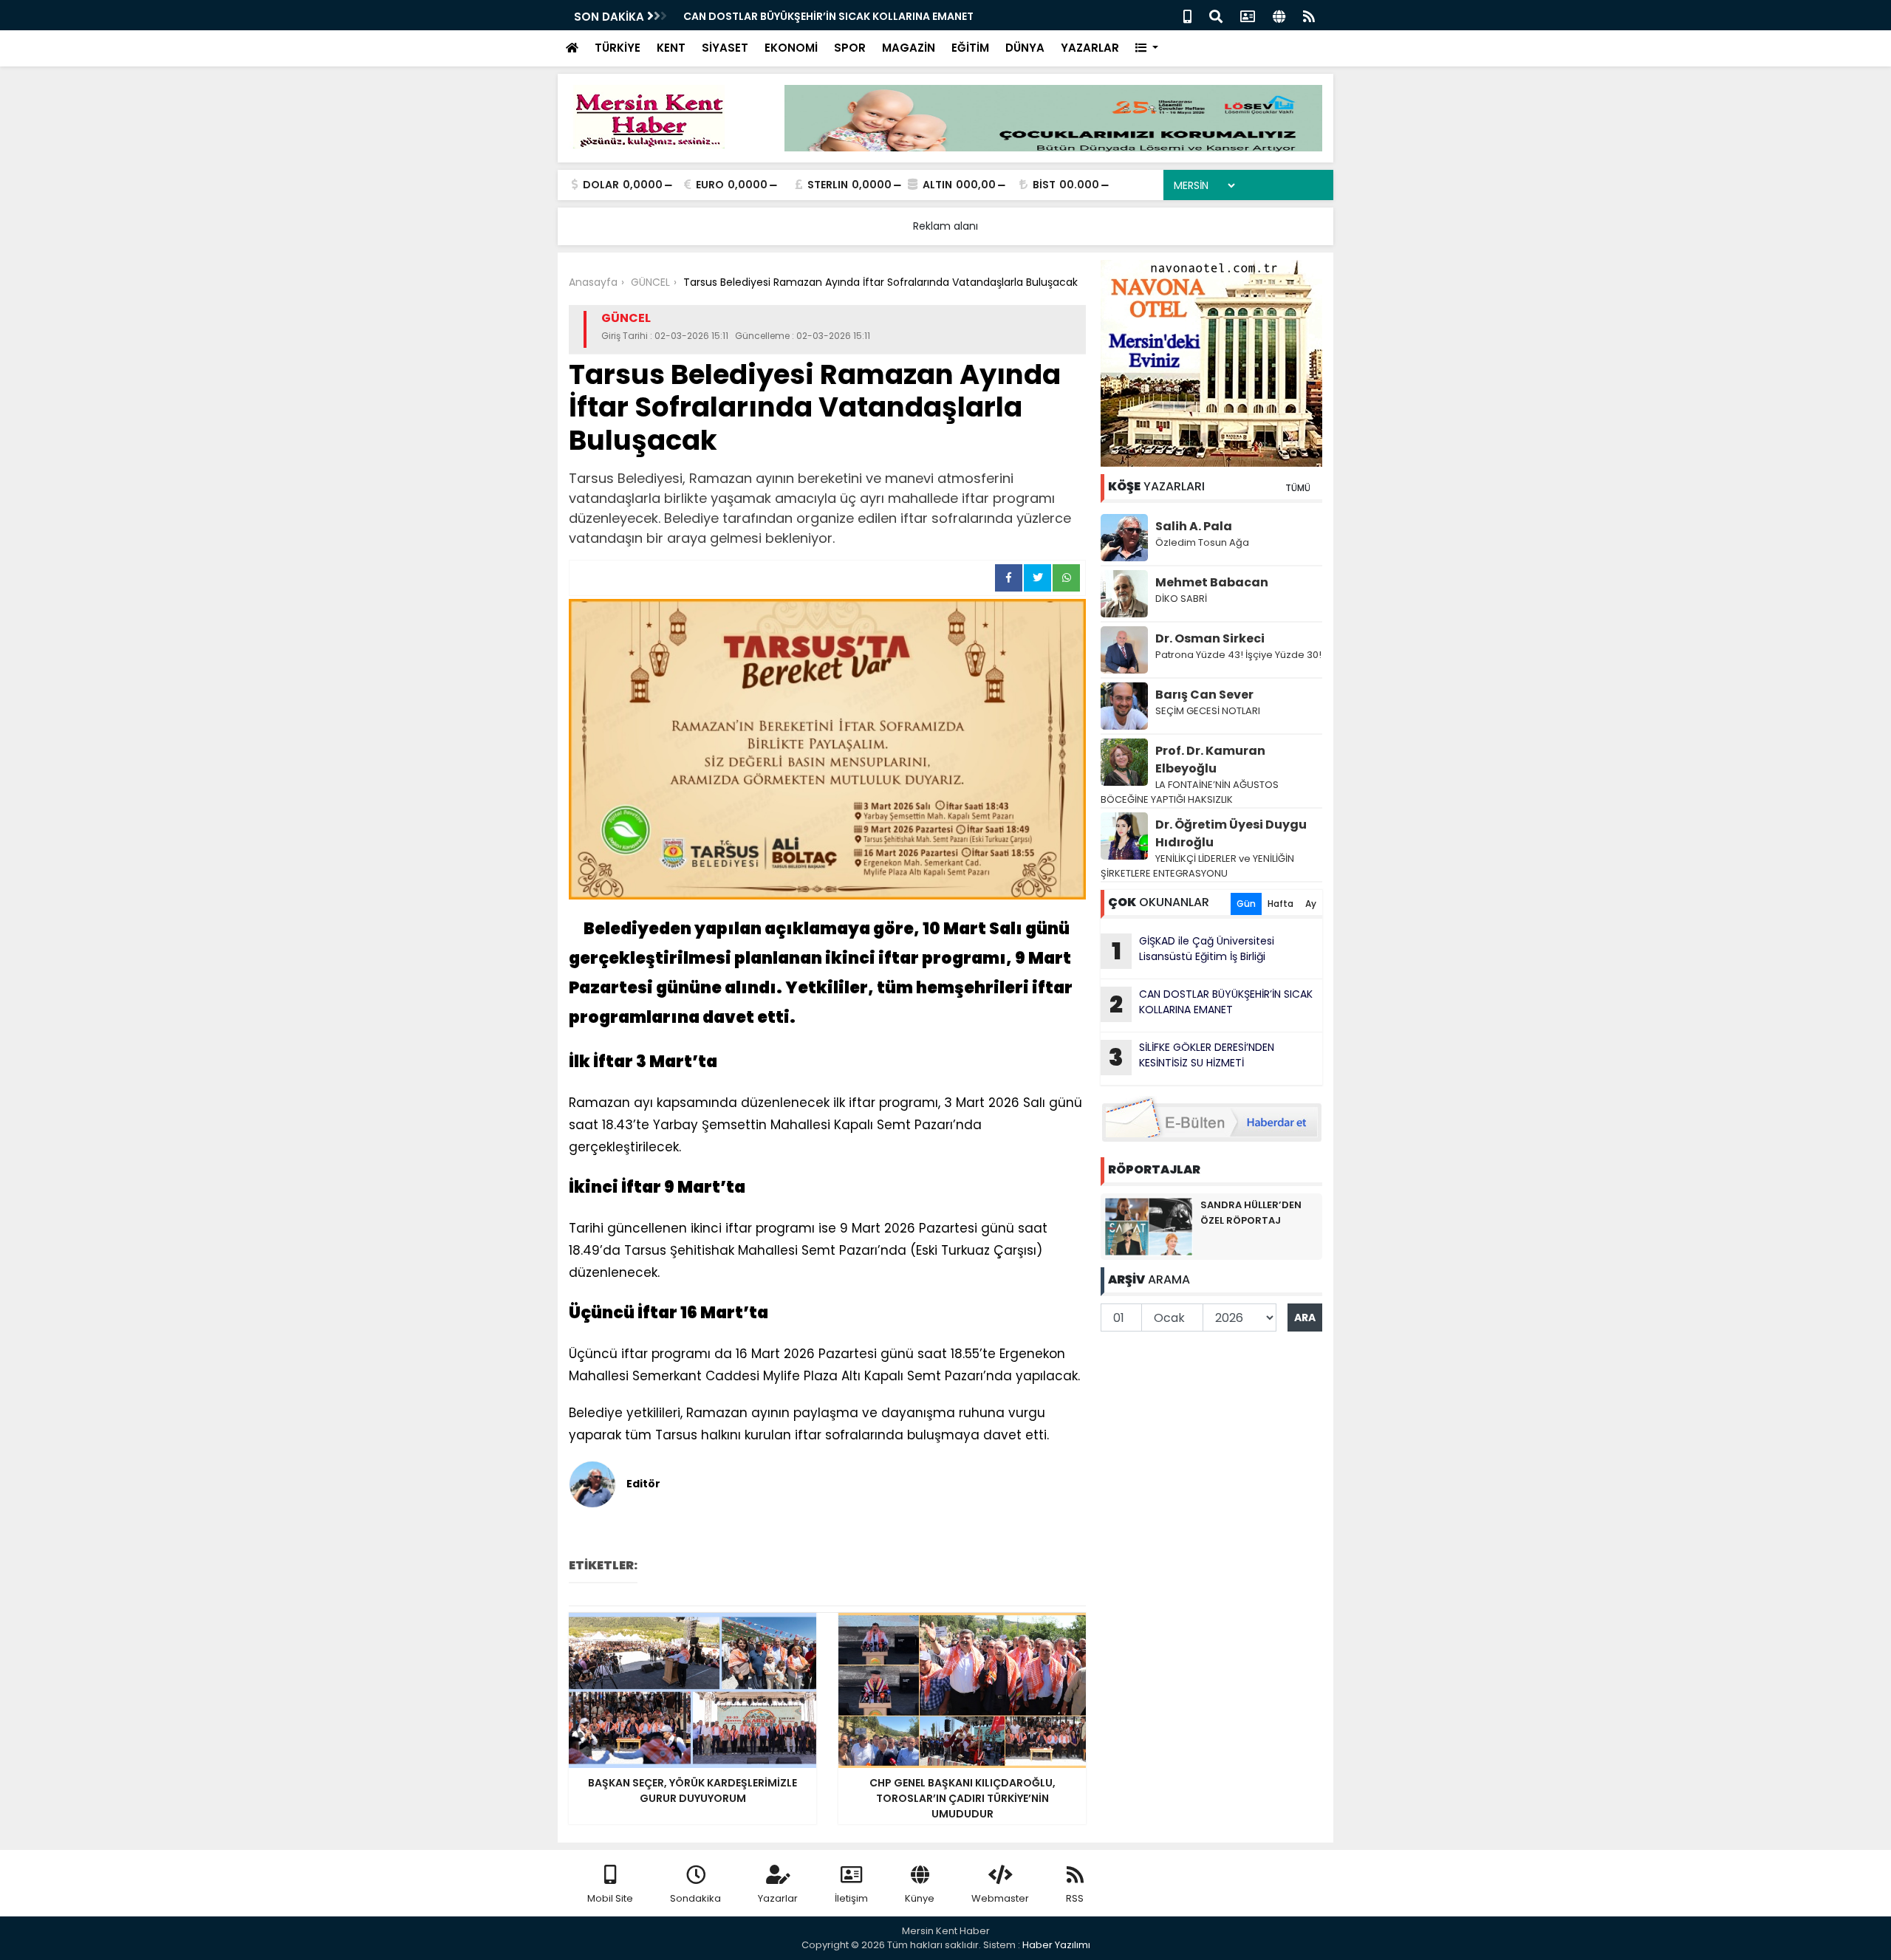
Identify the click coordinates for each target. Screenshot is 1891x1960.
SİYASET (725, 48)
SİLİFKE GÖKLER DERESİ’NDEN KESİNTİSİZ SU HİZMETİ (1191, 1057)
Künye (920, 1898)
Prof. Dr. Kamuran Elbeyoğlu (1210, 760)
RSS (1075, 1898)
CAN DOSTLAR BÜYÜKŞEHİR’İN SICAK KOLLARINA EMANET (828, 16)
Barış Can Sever (1204, 695)
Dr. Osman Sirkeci (1210, 638)
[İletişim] (1248, 15)
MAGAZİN (909, 48)
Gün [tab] (1246, 904)
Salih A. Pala (1194, 526)
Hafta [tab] (1280, 904)
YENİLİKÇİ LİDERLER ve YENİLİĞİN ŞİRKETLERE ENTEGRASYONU (1197, 866)
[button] (1147, 48)
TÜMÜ (1298, 488)
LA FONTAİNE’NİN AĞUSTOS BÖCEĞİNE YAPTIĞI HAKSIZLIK (1190, 792)
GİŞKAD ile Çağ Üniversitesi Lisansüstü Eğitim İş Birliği (1193, 950)
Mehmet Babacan (1212, 582)
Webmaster (1000, 1898)
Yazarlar (778, 1898)
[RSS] (1309, 15)
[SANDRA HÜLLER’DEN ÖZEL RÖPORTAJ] (1149, 1226)
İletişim (851, 1898)
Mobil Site (610, 1898)
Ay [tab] (1311, 904)
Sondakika (695, 1898)
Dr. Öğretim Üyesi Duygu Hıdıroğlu (1231, 833)
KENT (671, 48)
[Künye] (1279, 15)
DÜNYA (1025, 48)
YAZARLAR (1090, 48)
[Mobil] (1187, 15)
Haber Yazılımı (1056, 1945)
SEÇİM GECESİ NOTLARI (1208, 711)
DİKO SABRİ (1181, 599)
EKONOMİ (791, 48)
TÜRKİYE (618, 48)
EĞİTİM (970, 48)
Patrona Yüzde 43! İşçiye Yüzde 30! (1238, 655)
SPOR (850, 48)
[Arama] (1216, 15)
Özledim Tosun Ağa (1202, 542)
